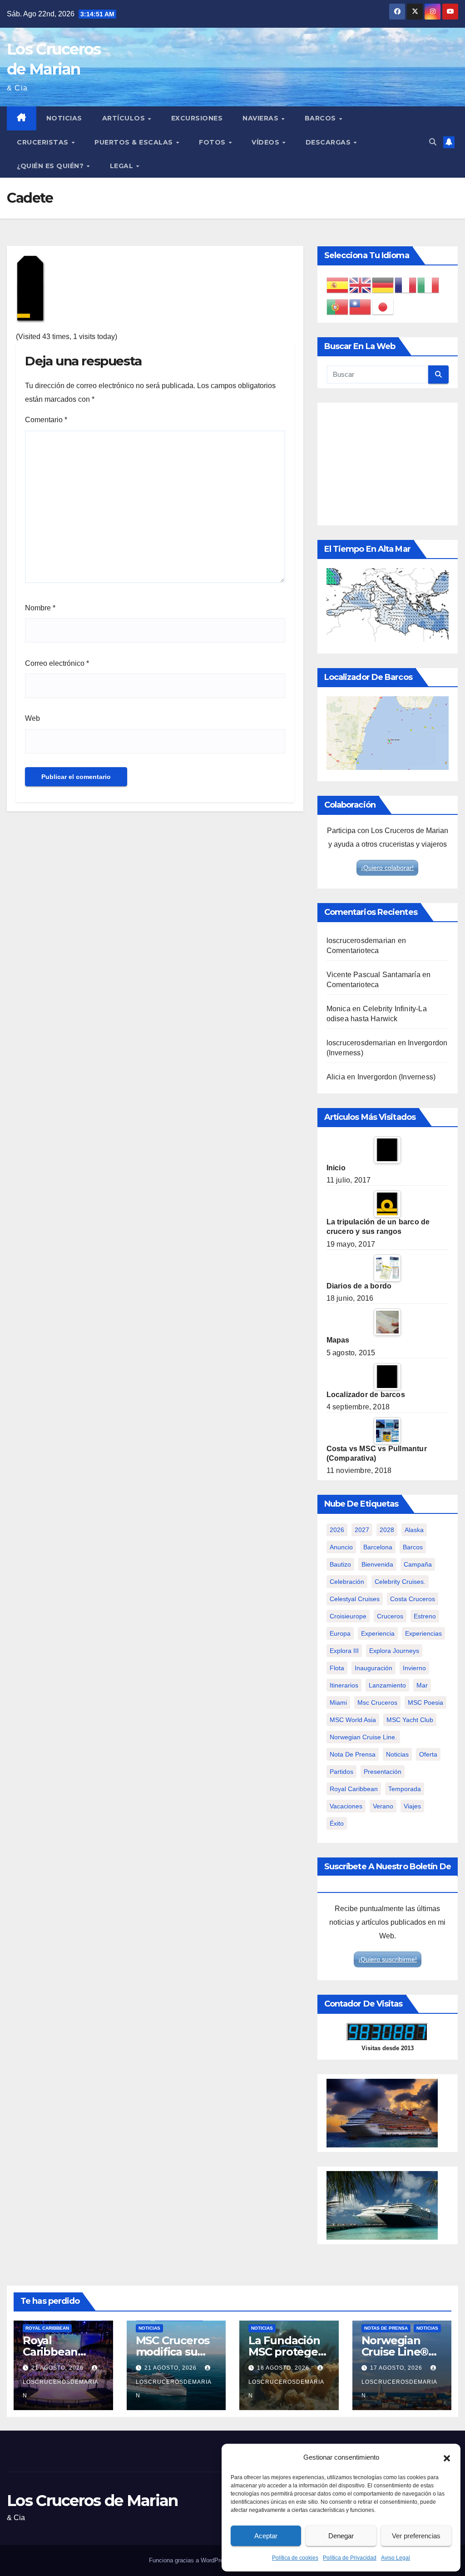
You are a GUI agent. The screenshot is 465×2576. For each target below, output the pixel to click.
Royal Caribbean (47, 2328)
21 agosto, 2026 (58, 2368)
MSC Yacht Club (410, 1720)
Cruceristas (44, 142)
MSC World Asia (353, 1720)
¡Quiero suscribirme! (388, 1959)
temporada (405, 1789)
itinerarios (344, 1685)
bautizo (340, 1564)
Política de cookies (295, 2558)
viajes (412, 1806)
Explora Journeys (394, 1651)
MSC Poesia (425, 1702)
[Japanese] (383, 307)
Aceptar (266, 2536)
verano (383, 1806)
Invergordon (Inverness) (397, 1077)
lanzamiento (387, 1685)
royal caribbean (354, 1789)
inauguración (373, 1668)
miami (338, 1702)
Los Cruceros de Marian (92, 2501)
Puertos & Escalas (135, 142)
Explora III (344, 1651)
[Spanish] (338, 285)
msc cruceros (377, 1702)
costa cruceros (413, 1599)
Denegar (341, 2536)
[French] (406, 285)
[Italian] (429, 285)
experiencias (423, 1633)
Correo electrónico (57, 663)
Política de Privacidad (350, 2558)
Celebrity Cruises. (400, 1582)
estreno (425, 1616)
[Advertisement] (388, 464)
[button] (447, 2457)
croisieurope (348, 1616)
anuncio (341, 1547)
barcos (413, 1547)
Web (32, 718)
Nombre (40, 608)
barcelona (378, 1547)
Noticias (64, 118)
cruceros (390, 1616)
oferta (428, 1754)
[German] (383, 285)
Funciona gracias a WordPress (190, 2560)
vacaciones (346, 1806)
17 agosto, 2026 (397, 2368)
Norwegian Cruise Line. (363, 1737)
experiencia (378, 1633)
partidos (341, 1772)
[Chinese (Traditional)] (361, 307)
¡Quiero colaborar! (387, 868)
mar (422, 1685)
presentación (383, 1772)
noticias (397, 1754)
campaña (418, 1564)
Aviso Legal (396, 2558)
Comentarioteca (353, 951)
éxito (337, 1823)
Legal (123, 166)
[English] (361, 285)
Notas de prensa (386, 2328)
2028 (387, 1530)
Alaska (414, 1530)
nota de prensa (353, 1754)
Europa (340, 1633)
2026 (337, 1530)
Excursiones (197, 118)
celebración (347, 1582)
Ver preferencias (416, 2536)
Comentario (46, 420)
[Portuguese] (338, 307)
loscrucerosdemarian (361, 941)
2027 (362, 1530)
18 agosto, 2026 (284, 2368)
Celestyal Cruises (355, 1599)
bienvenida (377, 1564)
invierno (414, 1668)
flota (337, 1668)
